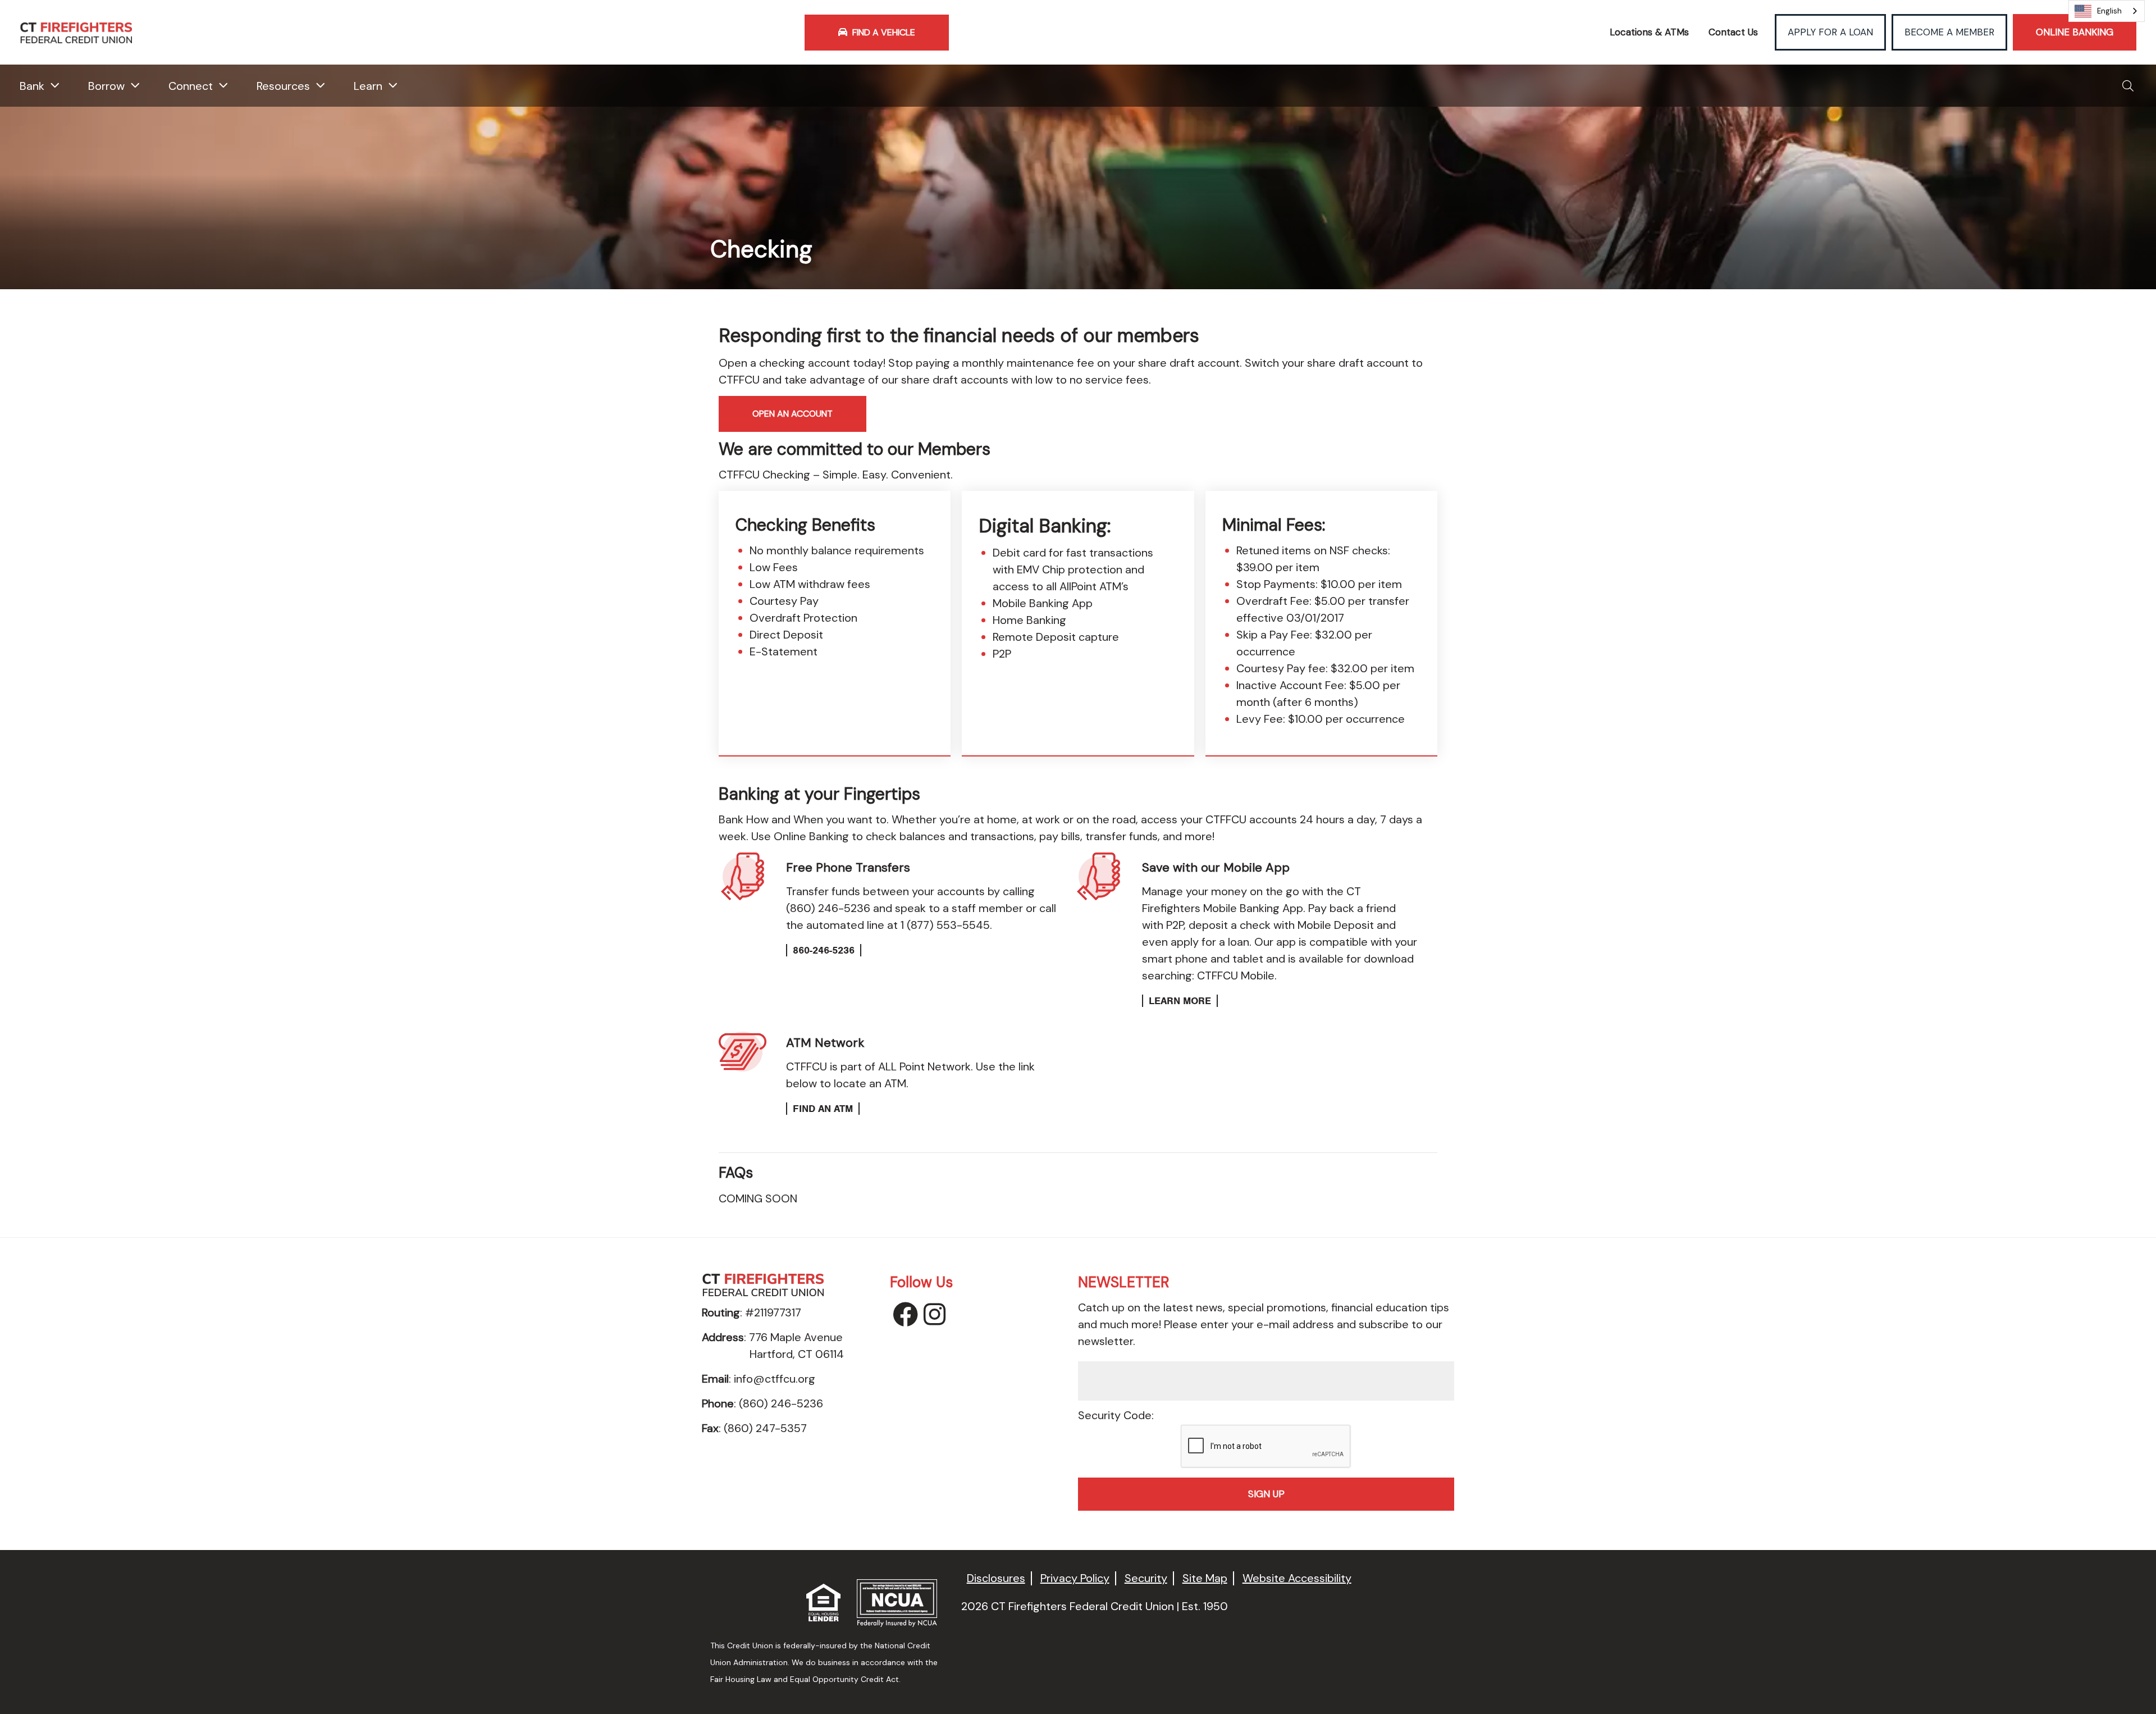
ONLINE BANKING (2075, 32)
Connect (191, 86)
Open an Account (792, 414)
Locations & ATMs (1649, 32)
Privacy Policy (1075, 1578)
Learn (368, 86)
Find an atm (823, 1109)
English (2109, 11)
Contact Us (1733, 32)
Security (1146, 1578)
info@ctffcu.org (775, 1379)
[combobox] (2107, 11)
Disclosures (996, 1578)
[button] (2128, 86)
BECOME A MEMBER (1949, 32)
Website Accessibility (1297, 1578)
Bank (32, 86)
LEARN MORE (1180, 1001)
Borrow (106, 86)
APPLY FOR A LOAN (1830, 32)
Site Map (1205, 1578)
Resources (283, 86)
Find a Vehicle (883, 32)
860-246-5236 (824, 950)
